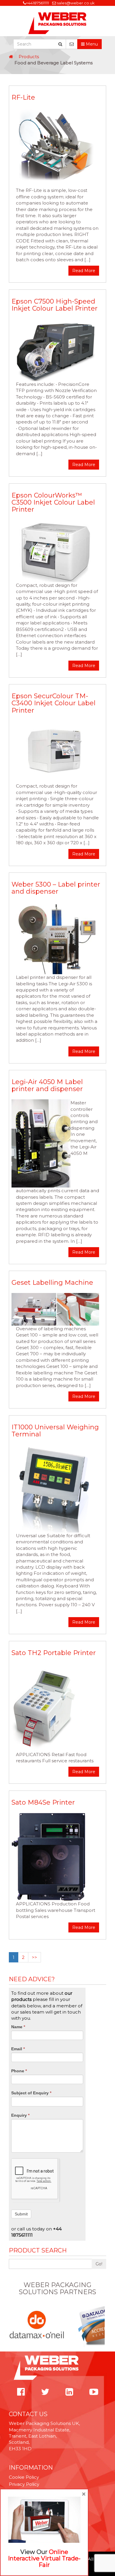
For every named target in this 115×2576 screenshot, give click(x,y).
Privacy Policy (24, 2484)
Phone (19, 2071)
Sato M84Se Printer (43, 1802)
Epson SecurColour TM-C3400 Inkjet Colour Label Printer (54, 703)
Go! (99, 2264)
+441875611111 (37, 3)
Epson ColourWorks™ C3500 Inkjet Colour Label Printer (53, 502)
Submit (21, 2214)
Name (18, 2027)
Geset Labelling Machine (52, 1283)
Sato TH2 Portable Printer (54, 1653)
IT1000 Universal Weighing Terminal (55, 1431)
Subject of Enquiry (31, 2093)
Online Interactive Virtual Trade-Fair (44, 2558)
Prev (12, 2325)
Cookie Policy (24, 2477)
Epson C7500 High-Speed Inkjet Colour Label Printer (55, 305)
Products (29, 57)
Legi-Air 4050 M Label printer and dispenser (47, 1085)
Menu (91, 44)
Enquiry (20, 2115)
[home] (11, 57)
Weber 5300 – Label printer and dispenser (56, 888)
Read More (84, 271)
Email (18, 2049)
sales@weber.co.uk (76, 3)
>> (34, 1957)
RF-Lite (23, 97)
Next (103, 2325)
